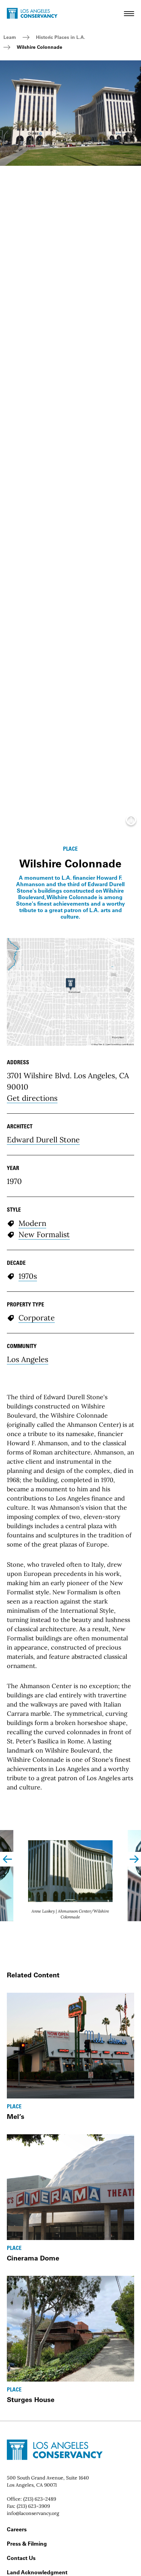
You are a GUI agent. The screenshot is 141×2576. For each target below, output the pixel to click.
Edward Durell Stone (43, 1140)
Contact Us (21, 2558)
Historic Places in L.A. (61, 37)
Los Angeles (28, 1359)
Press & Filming (27, 2544)
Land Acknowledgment (37, 2572)
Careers (17, 2529)
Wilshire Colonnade (40, 47)
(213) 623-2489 (40, 2499)
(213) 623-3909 (33, 2506)
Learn (10, 37)
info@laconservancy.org (33, 2513)
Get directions (32, 1098)
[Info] (131, 822)
